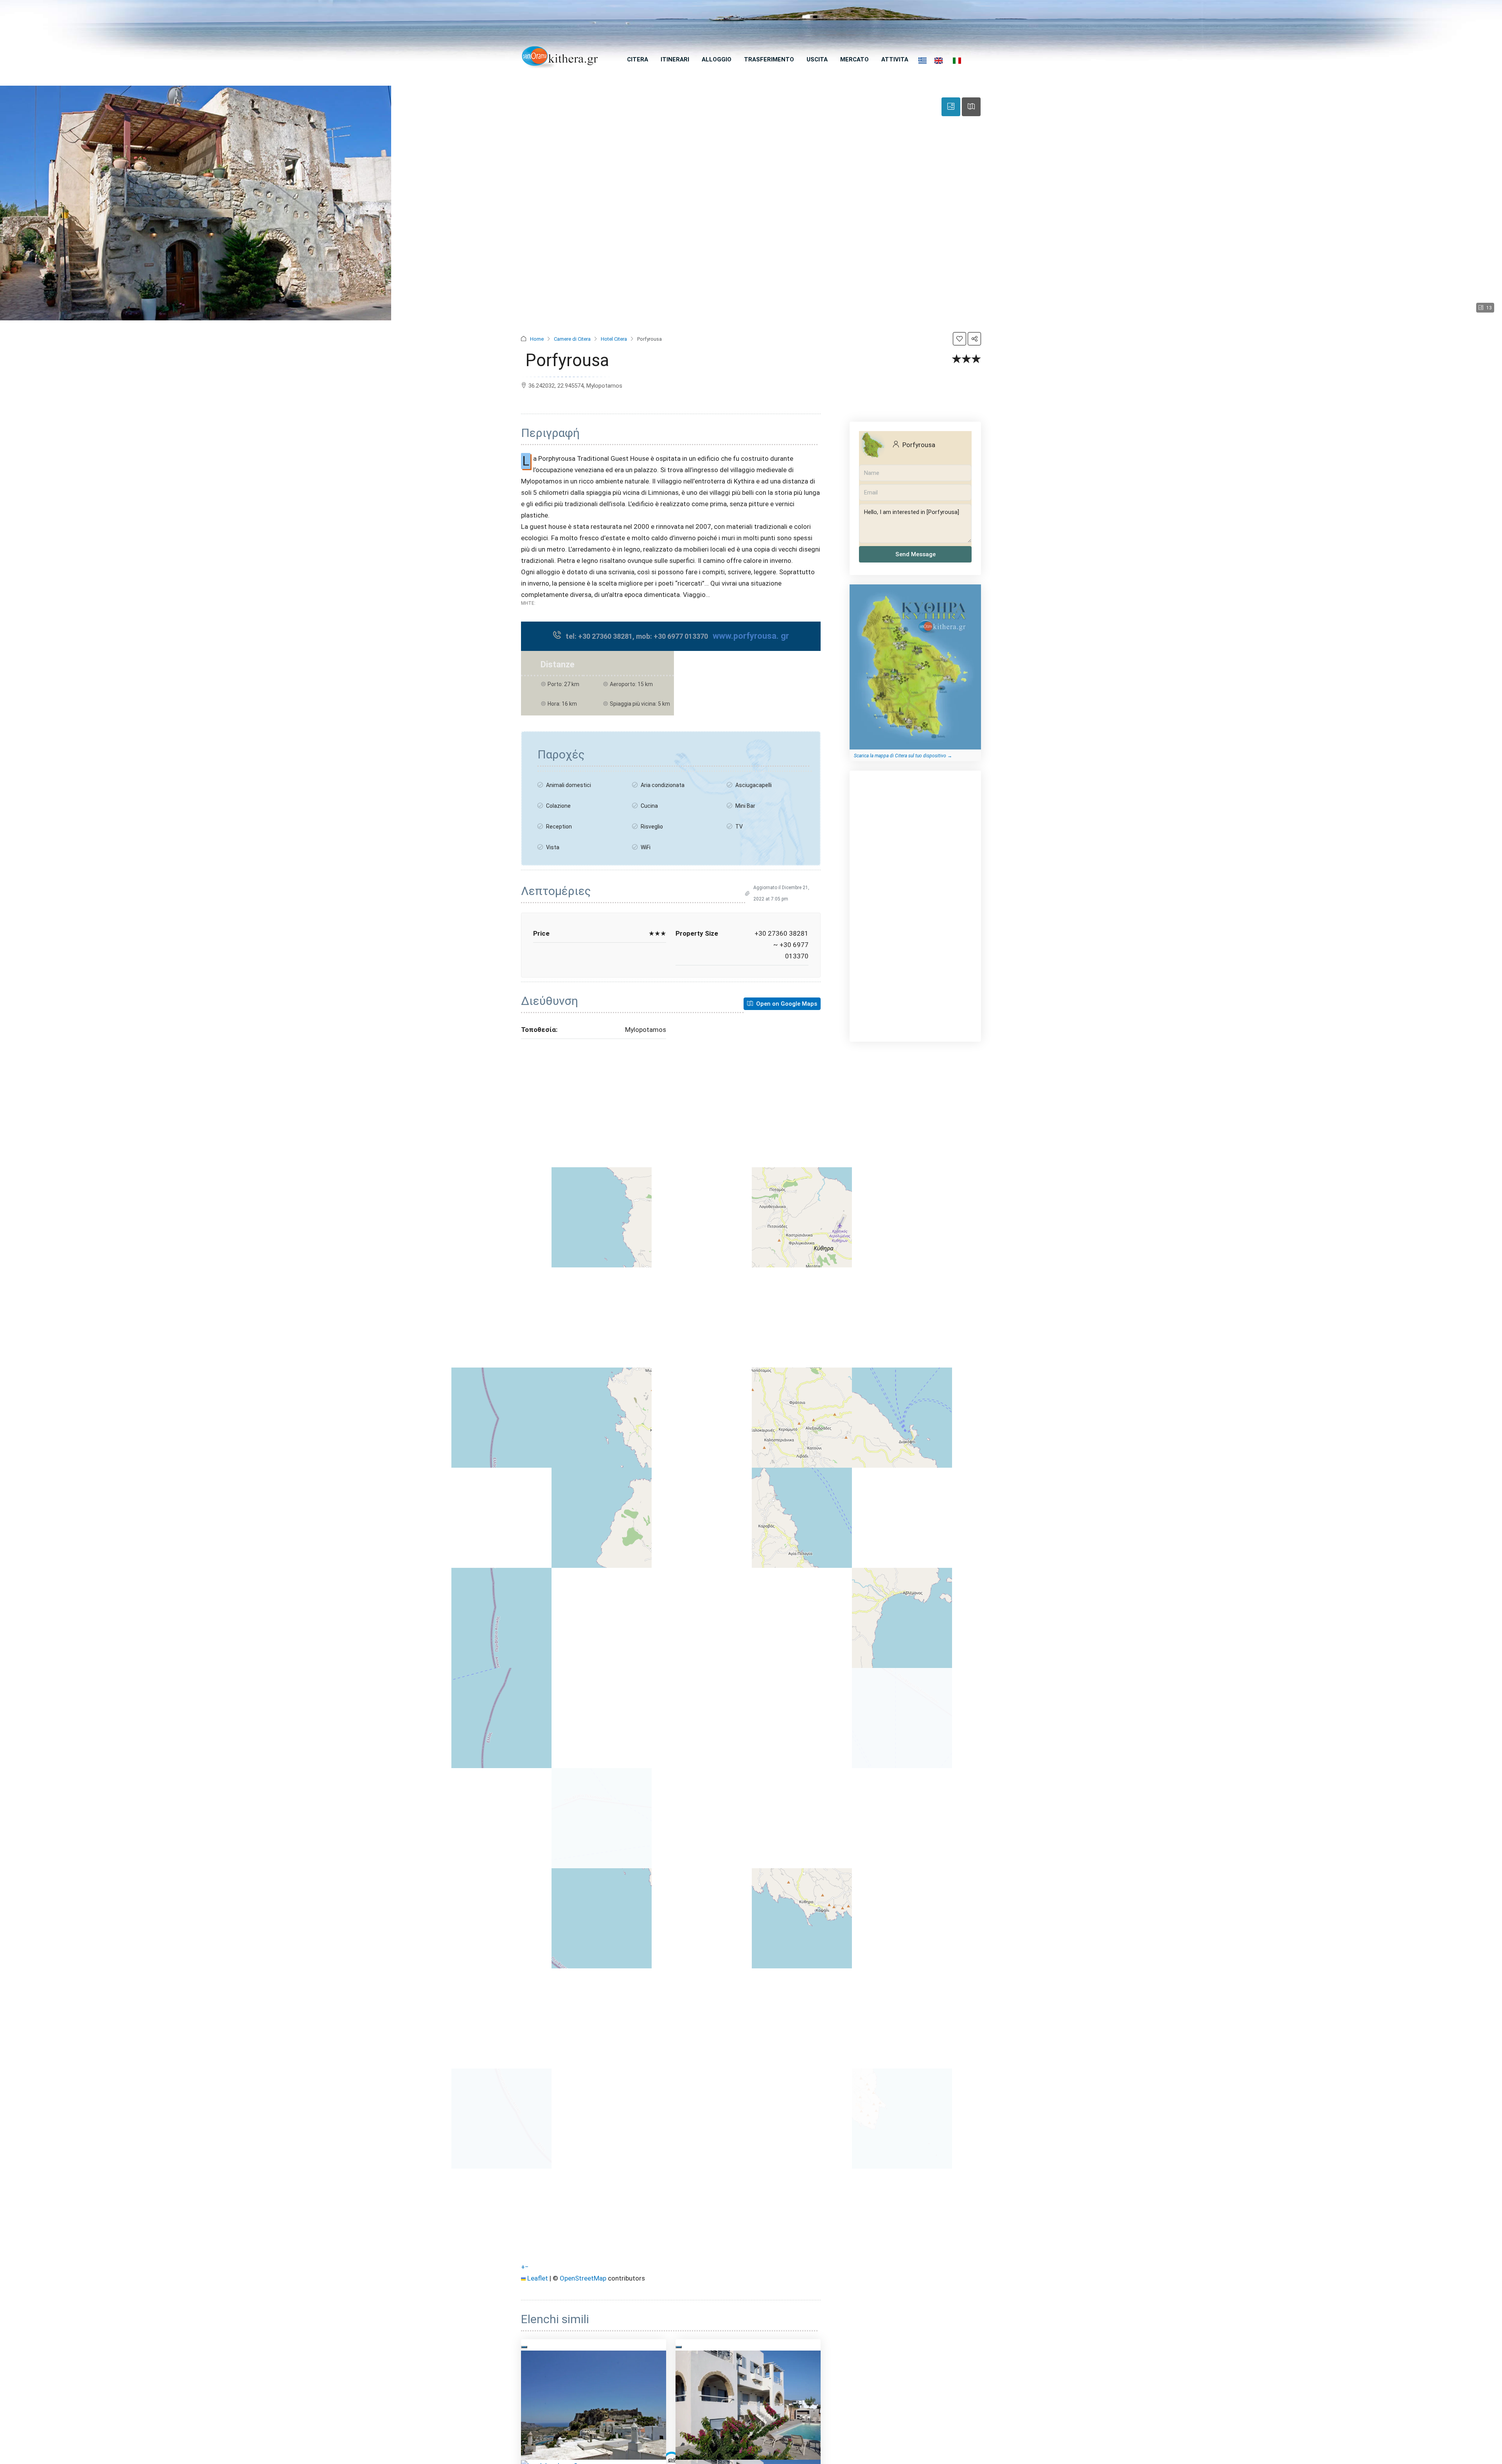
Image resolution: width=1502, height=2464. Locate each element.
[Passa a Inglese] (939, 61)
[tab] (951, 107)
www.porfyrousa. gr (751, 636)
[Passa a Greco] (923, 61)
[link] (594, 2405)
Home (537, 339)
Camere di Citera (572, 339)
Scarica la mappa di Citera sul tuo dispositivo (900, 756)
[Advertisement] (915, 897)
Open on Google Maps (786, 1004)
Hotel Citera (614, 339)
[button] (959, 339)
